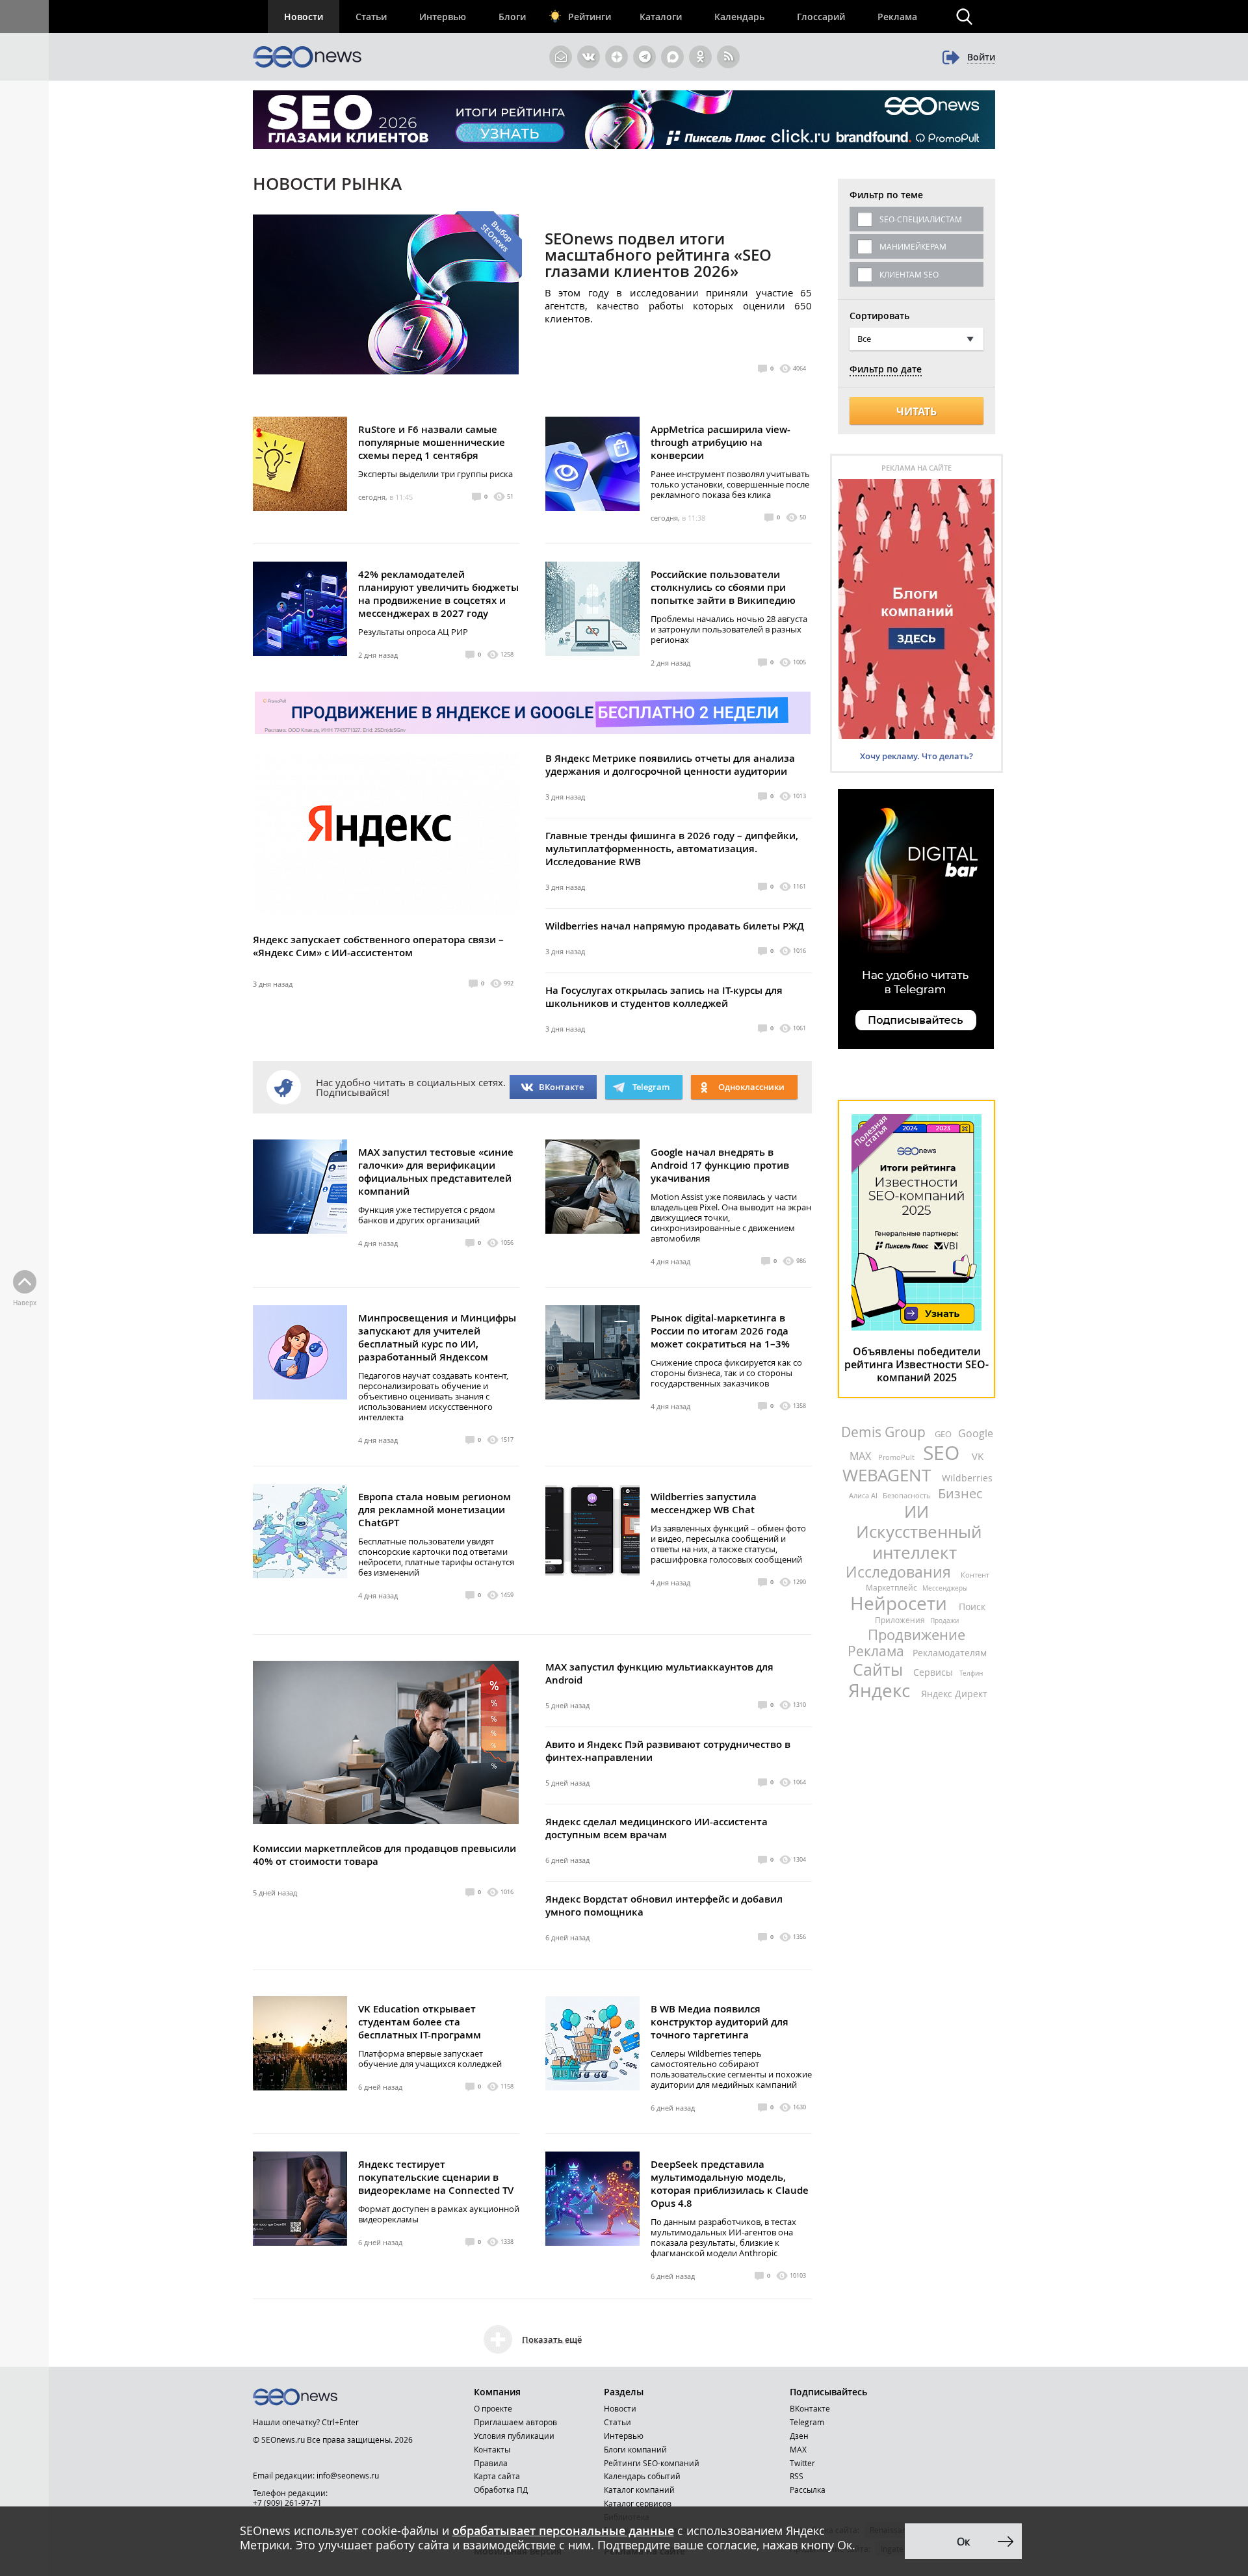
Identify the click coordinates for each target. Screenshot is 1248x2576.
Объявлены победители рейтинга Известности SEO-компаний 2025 (916, 1364)
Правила (491, 2463)
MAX (862, 1456)
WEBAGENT (889, 1475)
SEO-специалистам (921, 219)
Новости (304, 17)
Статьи (371, 17)
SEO (944, 1453)
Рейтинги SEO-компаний (652, 2463)
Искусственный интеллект (919, 1542)
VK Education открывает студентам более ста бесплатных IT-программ (420, 2022)
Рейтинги (590, 17)
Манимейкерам (913, 246)
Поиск (972, 1607)
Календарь (739, 17)
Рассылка (808, 2490)
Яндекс (881, 1690)
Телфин (971, 1673)
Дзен (799, 2436)
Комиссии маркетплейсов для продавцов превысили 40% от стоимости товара (384, 1855)
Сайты (880, 1670)
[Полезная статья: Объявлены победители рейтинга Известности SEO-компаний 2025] (916, 1327)
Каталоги (661, 17)
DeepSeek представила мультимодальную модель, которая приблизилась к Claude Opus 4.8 (730, 2184)
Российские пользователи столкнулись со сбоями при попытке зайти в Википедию (723, 587)
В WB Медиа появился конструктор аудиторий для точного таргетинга (720, 2022)
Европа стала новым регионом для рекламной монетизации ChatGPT (435, 1510)
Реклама (897, 17)
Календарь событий (642, 2476)
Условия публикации (514, 2436)
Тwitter (802, 2463)
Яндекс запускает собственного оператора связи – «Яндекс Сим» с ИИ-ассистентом (378, 946)
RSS (797, 2476)
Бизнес (960, 1493)
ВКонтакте (561, 1087)
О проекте (493, 2408)
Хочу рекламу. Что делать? (916, 756)
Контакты (492, 2449)
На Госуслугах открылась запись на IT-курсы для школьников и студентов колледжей (664, 997)
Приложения (901, 1620)
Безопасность (908, 1495)
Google (976, 1433)
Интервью (443, 17)
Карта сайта (497, 2476)
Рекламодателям (950, 1653)
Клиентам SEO (909, 274)
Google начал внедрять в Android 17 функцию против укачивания (720, 1165)
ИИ (916, 1512)
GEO (944, 1434)
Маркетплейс (892, 1587)
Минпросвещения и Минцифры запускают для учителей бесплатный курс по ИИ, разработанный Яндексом (437, 1337)
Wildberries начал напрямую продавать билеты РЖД (675, 926)
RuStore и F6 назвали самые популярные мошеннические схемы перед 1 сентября (432, 442)
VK (978, 1456)
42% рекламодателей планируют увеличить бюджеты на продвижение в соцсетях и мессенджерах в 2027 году (438, 594)
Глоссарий (821, 17)
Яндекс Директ (954, 1694)
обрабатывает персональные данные (563, 2530)
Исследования (900, 1572)
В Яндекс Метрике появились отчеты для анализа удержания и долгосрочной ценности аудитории (670, 765)
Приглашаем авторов (515, 2422)
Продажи (944, 1621)
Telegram (807, 2422)
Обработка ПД (501, 2490)
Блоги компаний (635, 2449)
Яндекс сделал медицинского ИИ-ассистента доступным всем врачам (656, 1828)
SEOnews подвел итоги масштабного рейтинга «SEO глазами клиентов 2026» (658, 255)
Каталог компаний (639, 2490)
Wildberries (967, 1478)
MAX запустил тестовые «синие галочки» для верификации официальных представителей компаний (436, 1172)
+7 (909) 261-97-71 (287, 2503)
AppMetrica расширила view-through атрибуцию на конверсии (721, 442)
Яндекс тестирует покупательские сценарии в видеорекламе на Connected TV (436, 2177)
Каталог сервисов (638, 2503)
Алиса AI (864, 1495)
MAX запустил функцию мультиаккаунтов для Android (659, 1673)
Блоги (512, 17)
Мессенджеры (945, 1588)
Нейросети (901, 1603)
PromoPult (897, 1457)
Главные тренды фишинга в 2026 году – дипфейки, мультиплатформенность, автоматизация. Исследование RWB (672, 849)
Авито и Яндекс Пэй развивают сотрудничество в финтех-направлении (668, 1751)
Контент (975, 1575)
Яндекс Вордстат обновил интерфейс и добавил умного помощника (664, 1906)
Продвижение (916, 1634)
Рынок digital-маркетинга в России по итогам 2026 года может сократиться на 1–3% (720, 1331)
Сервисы (934, 1672)
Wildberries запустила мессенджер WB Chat (704, 1503)
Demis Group (885, 1432)
